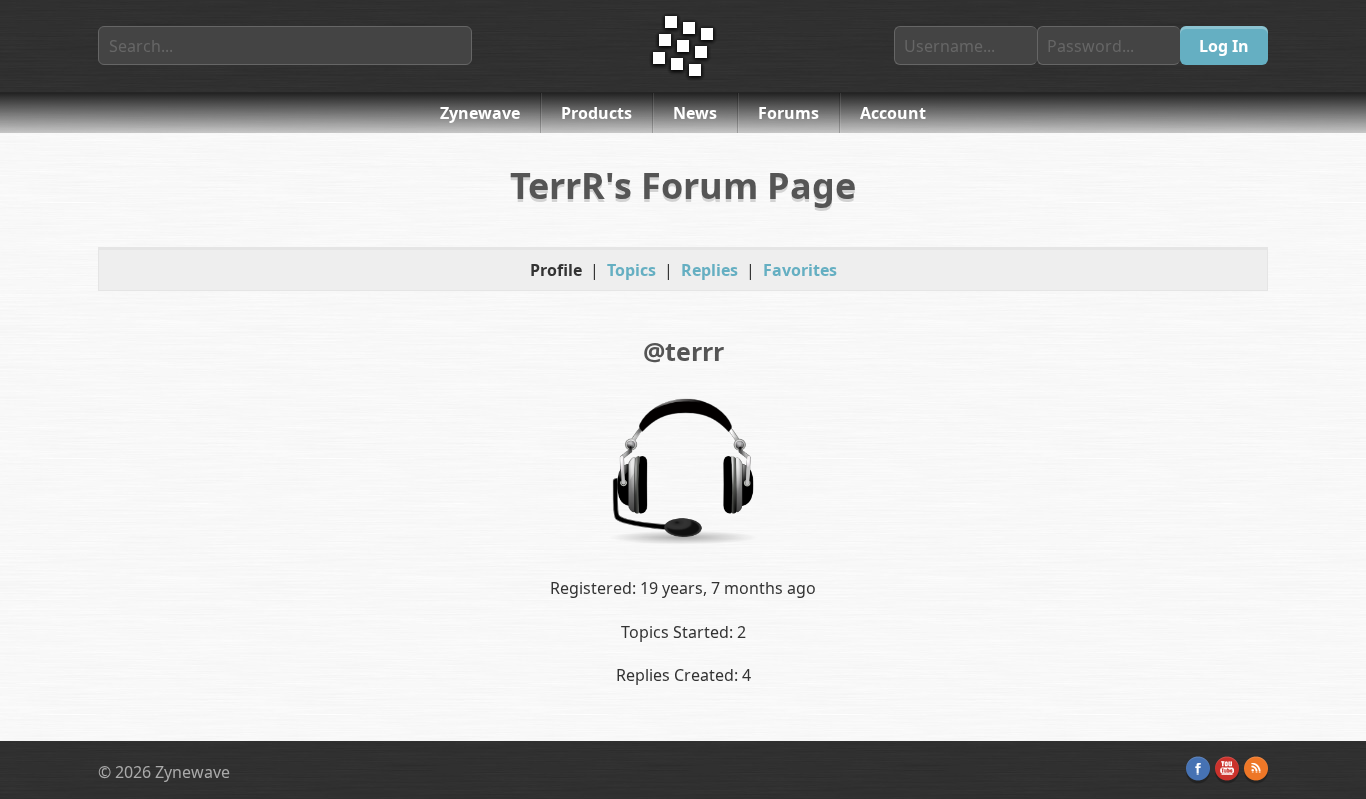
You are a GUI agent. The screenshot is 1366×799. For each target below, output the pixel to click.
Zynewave (480, 113)
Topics (631, 270)
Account (893, 113)
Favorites (800, 270)
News (695, 113)
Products (596, 113)
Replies (709, 270)
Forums (788, 113)
